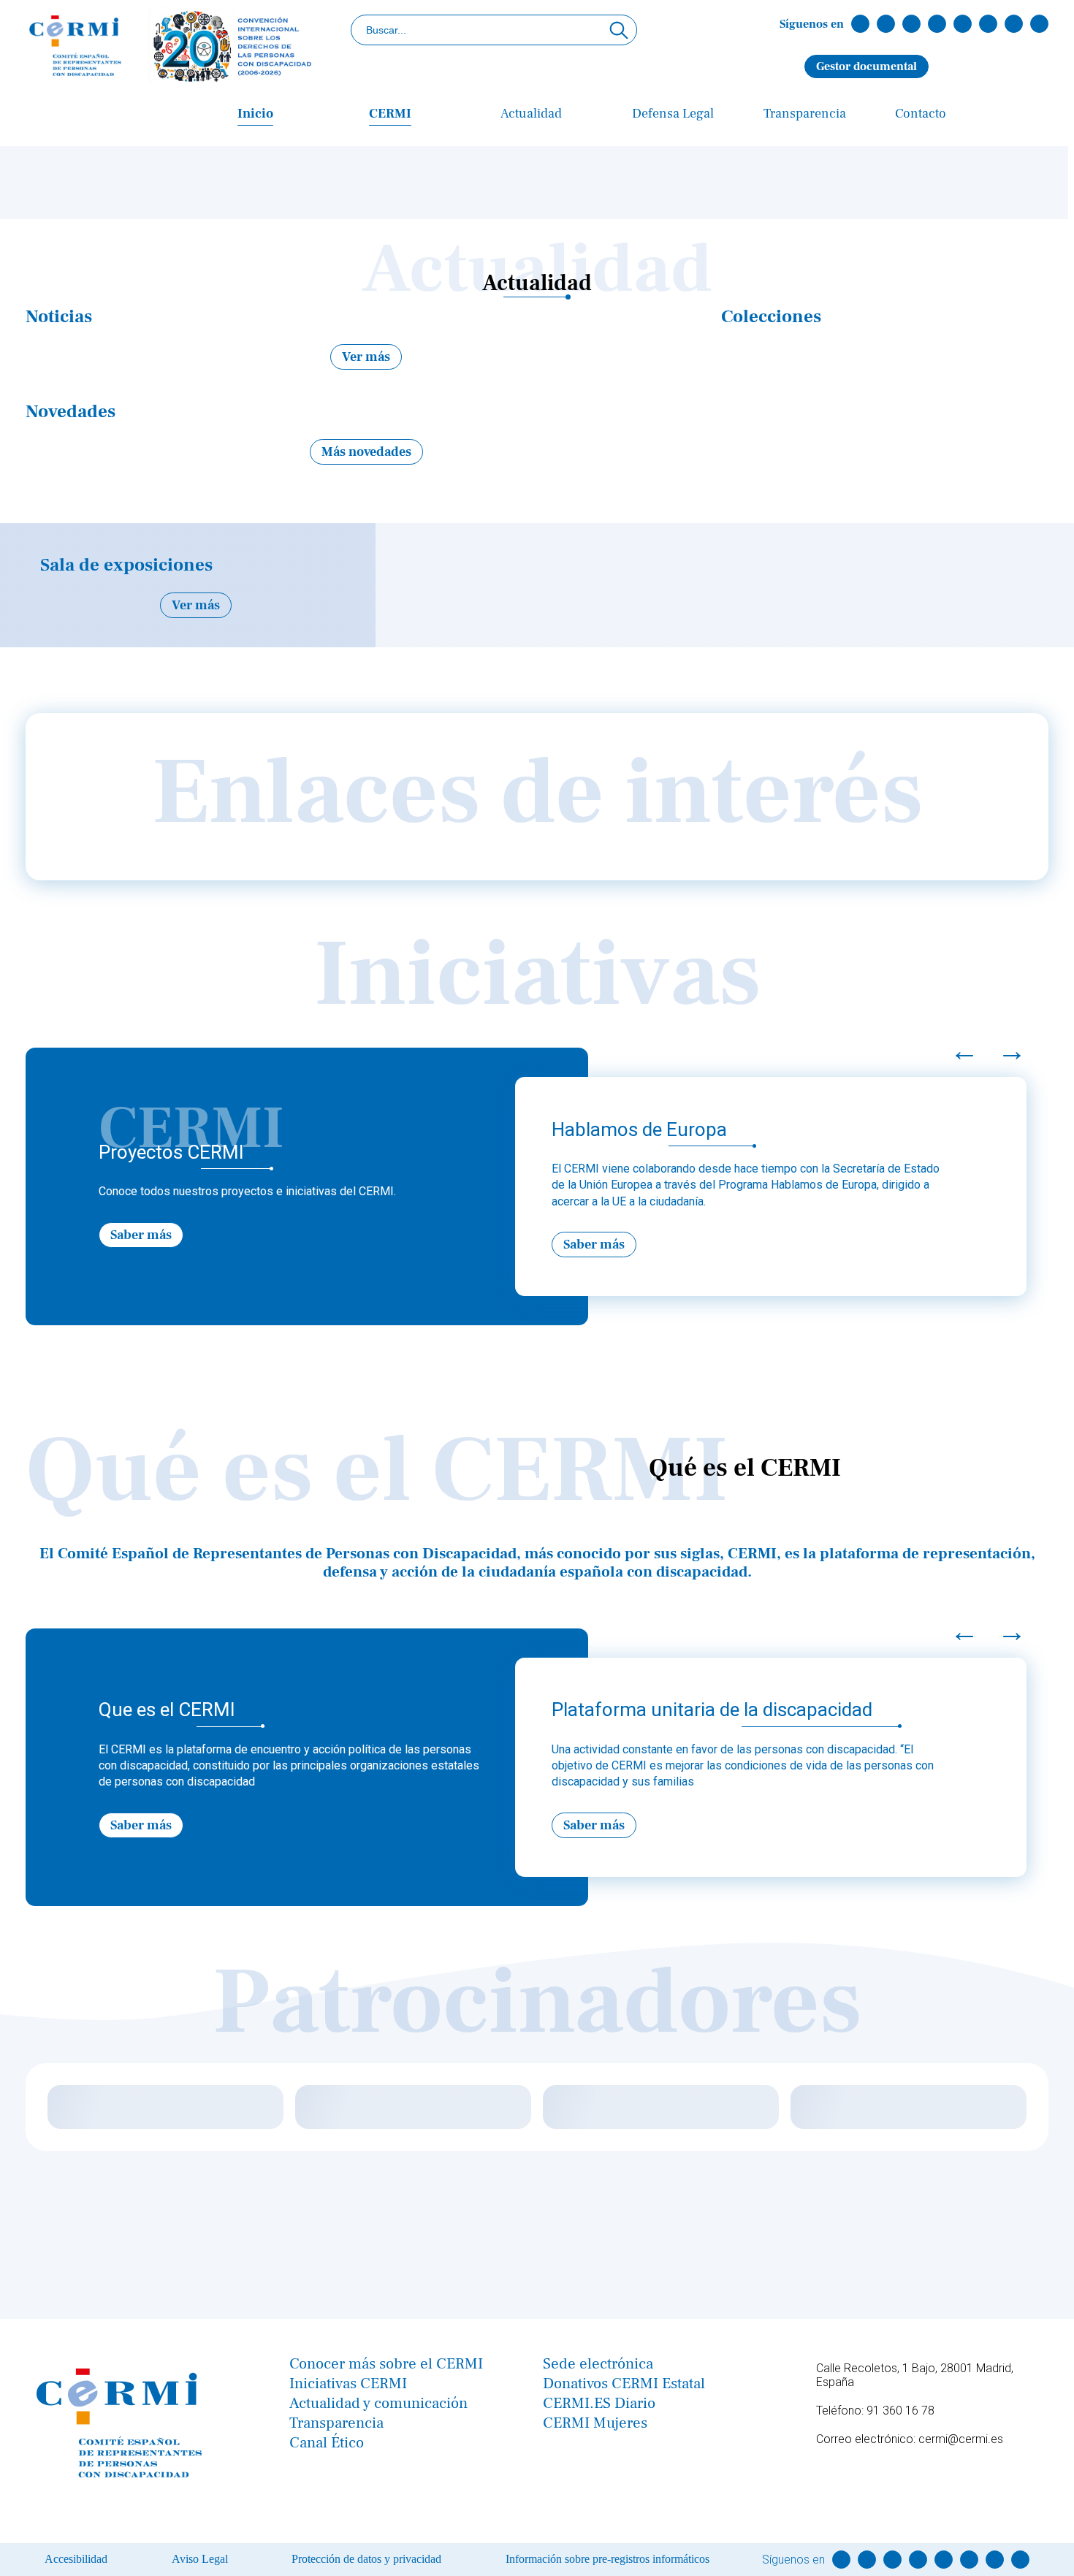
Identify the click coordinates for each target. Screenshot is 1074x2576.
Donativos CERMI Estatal (624, 2383)
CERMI (390, 114)
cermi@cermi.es (961, 2439)
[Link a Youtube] (963, 24)
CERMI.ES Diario (599, 2403)
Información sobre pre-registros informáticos (608, 2559)
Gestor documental (867, 66)
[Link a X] (886, 24)
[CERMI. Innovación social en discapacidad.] (172, 47)
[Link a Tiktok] (1014, 24)
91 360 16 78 (900, 2411)
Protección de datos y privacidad (366, 2559)
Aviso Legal (200, 2559)
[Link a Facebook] (860, 24)
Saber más (141, 1235)
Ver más (366, 357)
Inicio (255, 114)
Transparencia (805, 114)
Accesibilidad (76, 2559)
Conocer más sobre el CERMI (386, 2364)
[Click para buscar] (619, 30)
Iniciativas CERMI (348, 2383)
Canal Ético (327, 2443)
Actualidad (531, 114)
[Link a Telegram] (988, 24)
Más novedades (366, 452)
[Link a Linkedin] (937, 24)
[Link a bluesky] (1039, 24)
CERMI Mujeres (595, 2423)
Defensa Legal (673, 114)
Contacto (921, 114)
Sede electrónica (598, 2364)
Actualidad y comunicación (378, 2403)
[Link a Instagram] (911, 24)
